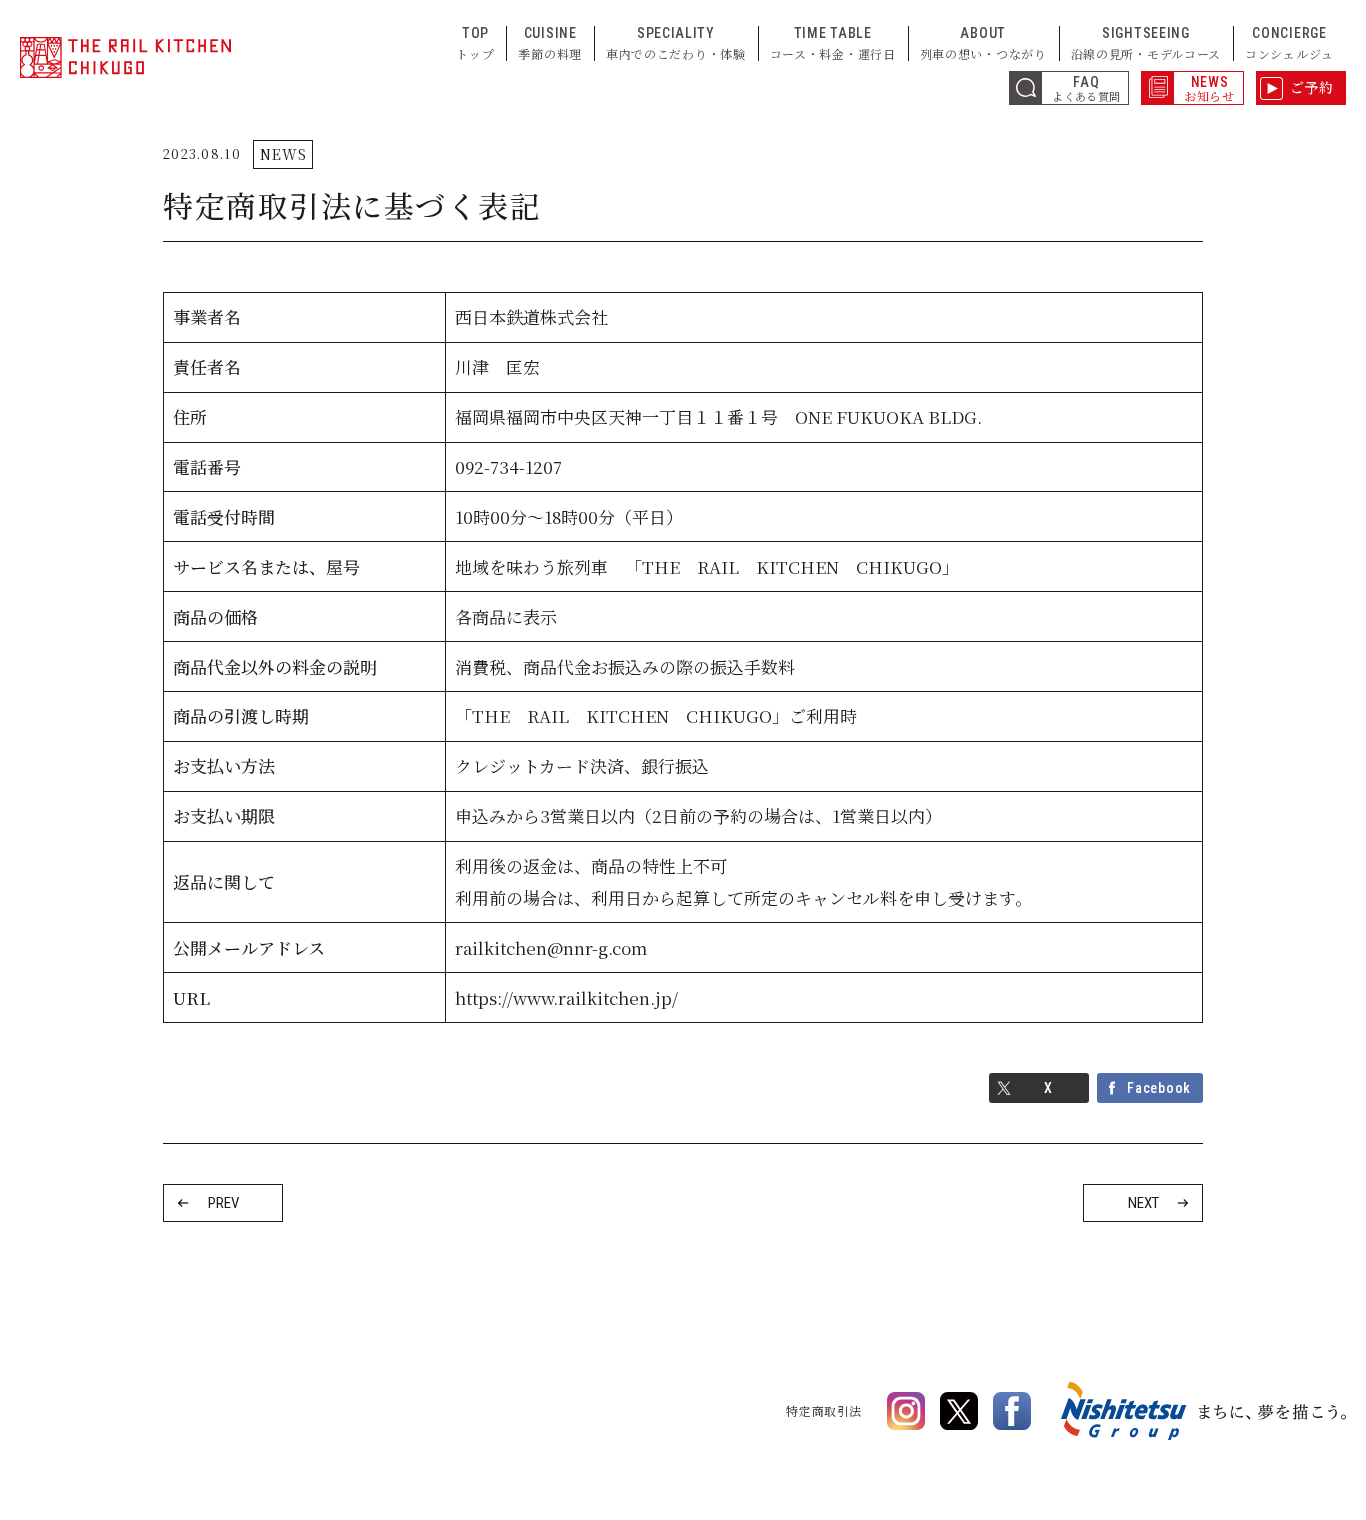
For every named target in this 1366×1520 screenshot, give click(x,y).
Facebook (1159, 1088)
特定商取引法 (824, 1410)
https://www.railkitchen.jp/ (566, 997)
